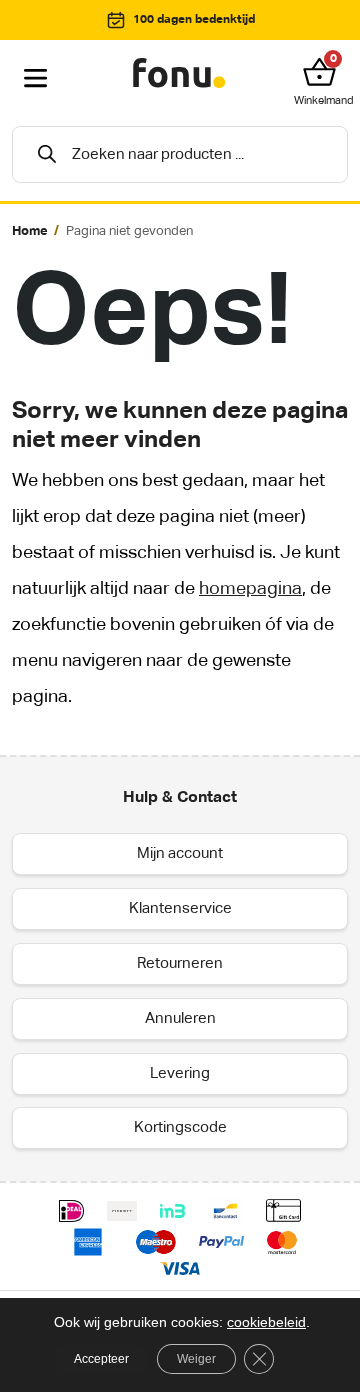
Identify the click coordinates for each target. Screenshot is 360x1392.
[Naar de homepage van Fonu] (180, 74)
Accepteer (101, 1359)
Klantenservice (180, 908)
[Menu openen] (36, 79)
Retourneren (180, 963)
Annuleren (180, 1018)
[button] (324, 72)
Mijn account (180, 853)
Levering (180, 1073)
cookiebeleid (266, 1322)
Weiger (196, 1359)
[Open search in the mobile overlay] (180, 154)
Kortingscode (180, 1127)
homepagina (250, 589)
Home (30, 231)
